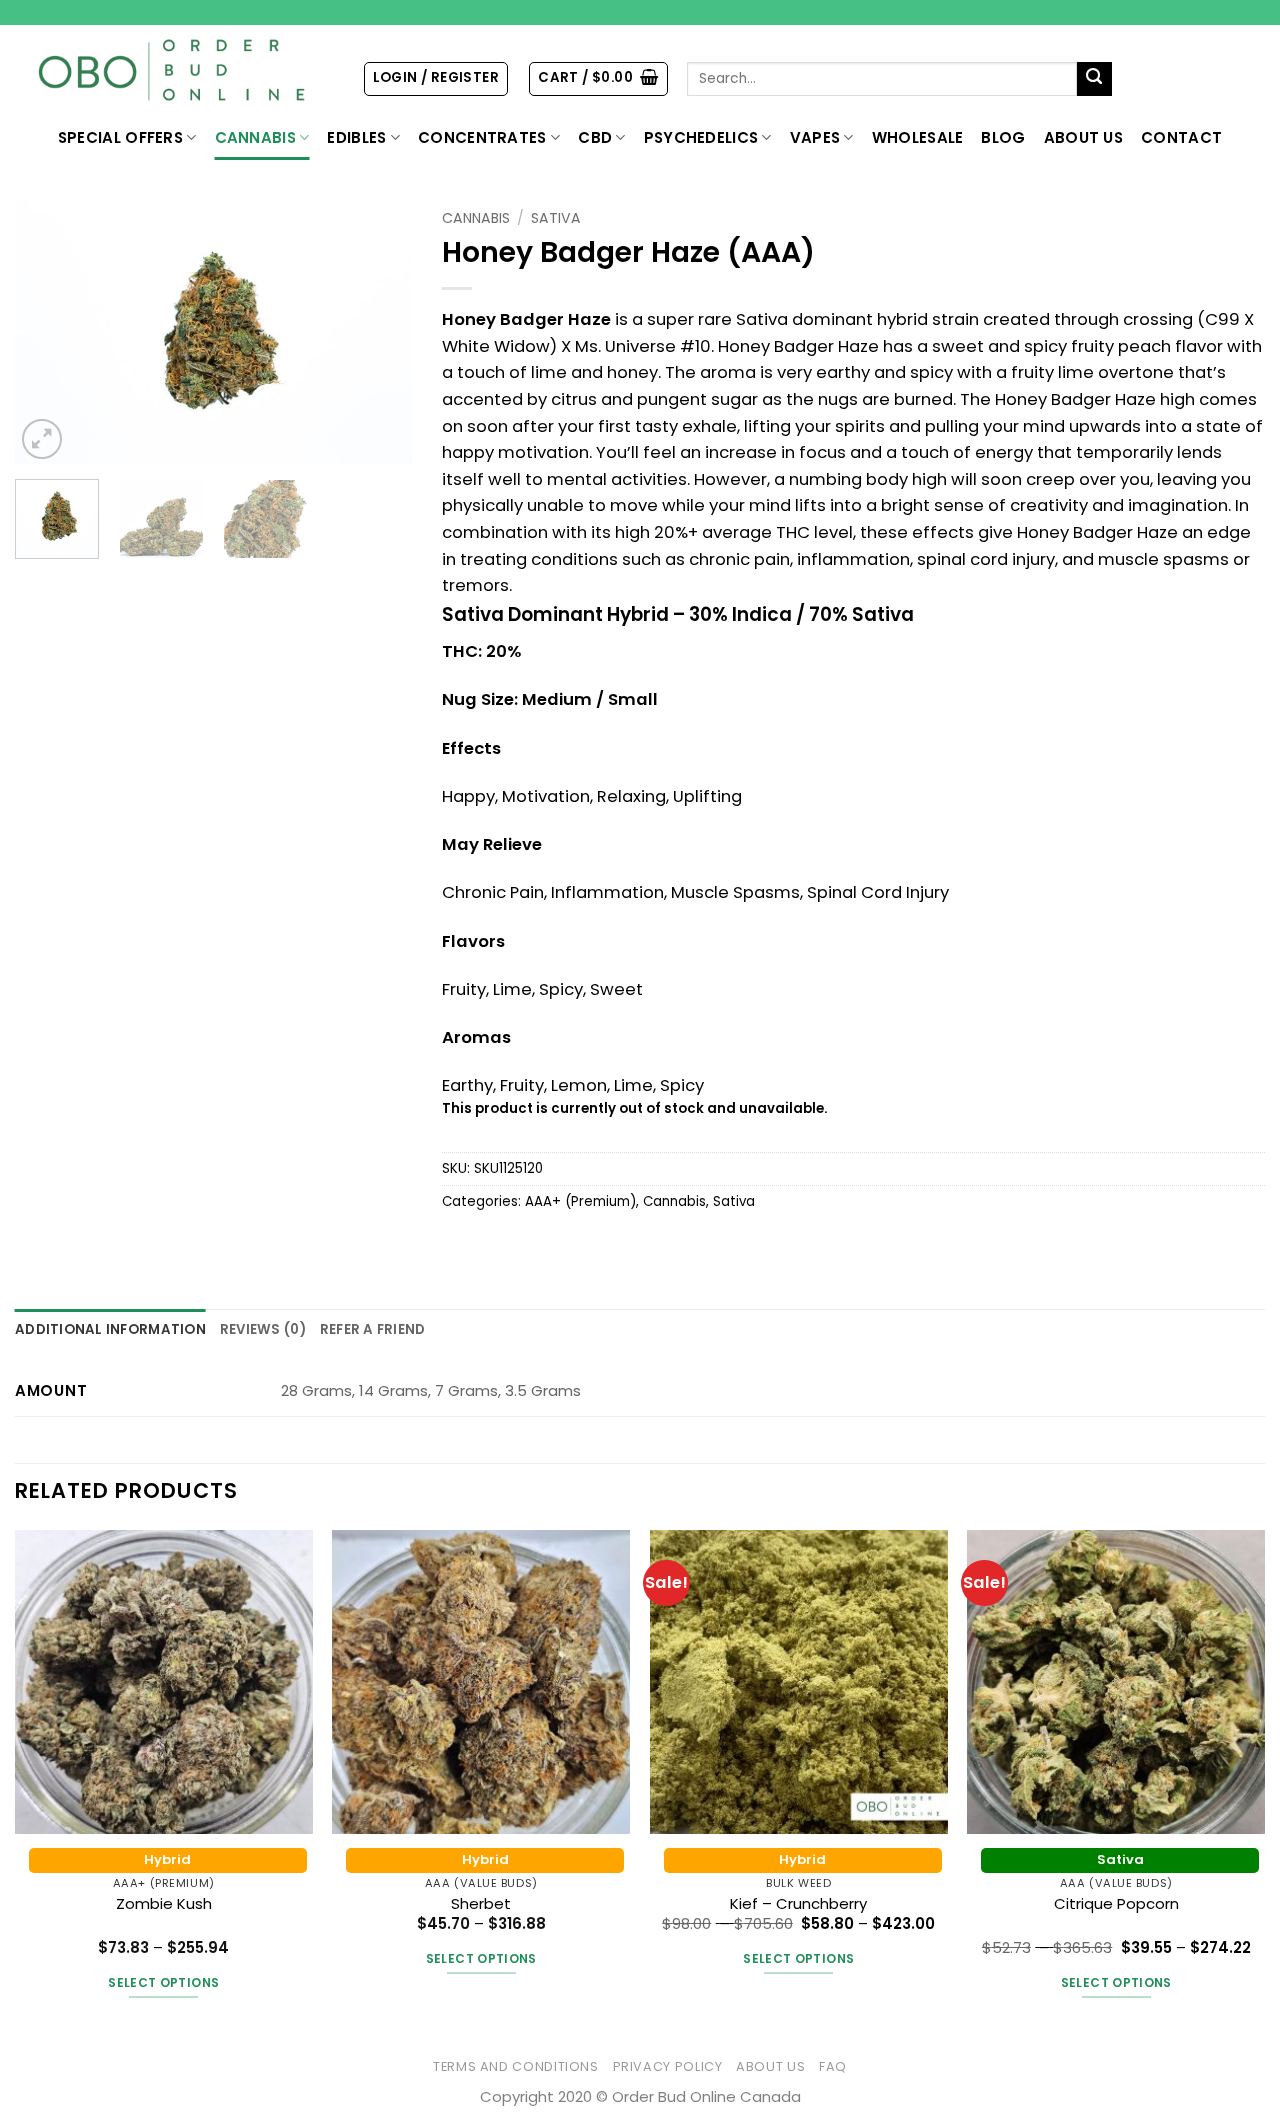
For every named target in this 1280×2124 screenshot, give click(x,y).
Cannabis (255, 137)
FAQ (833, 2066)
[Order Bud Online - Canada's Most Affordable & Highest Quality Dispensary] (173, 70)
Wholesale (918, 137)
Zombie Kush (164, 1903)
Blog (1003, 137)
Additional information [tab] (110, 1329)
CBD (595, 137)
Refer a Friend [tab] (373, 1329)
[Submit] (1094, 79)
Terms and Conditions (516, 2066)
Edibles (356, 137)
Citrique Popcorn (1116, 1903)
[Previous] (48, 332)
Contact (1181, 137)
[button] (436, 78)
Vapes (815, 137)
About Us (1083, 137)
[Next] (379, 332)
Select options (163, 1982)
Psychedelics (701, 137)
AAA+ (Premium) (580, 1201)
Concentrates (482, 137)
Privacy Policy (668, 2066)
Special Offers (120, 137)
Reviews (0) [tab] (263, 1329)
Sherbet (481, 1903)
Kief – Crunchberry (798, 1903)
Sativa (556, 218)
